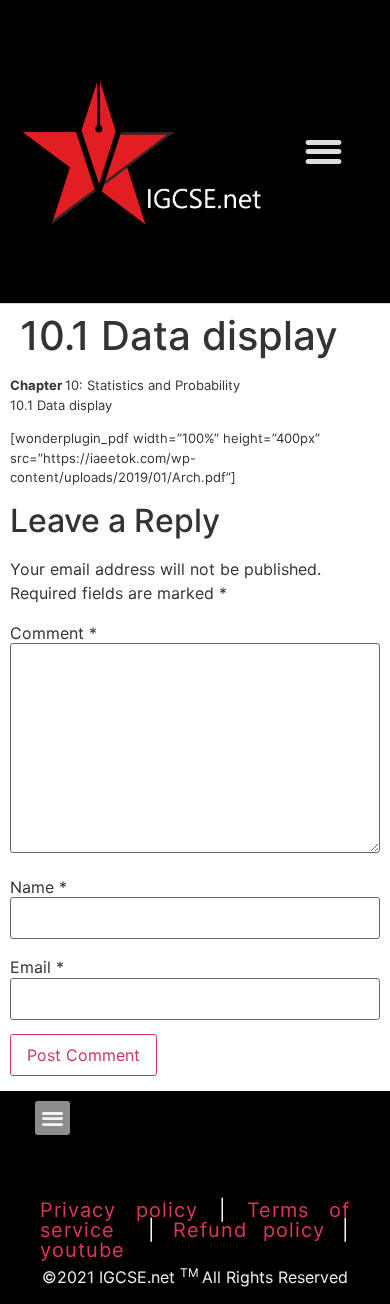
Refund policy (249, 1230)
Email (37, 967)
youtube (82, 1250)
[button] (323, 151)
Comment (53, 633)
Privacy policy (119, 1210)
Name (38, 887)
